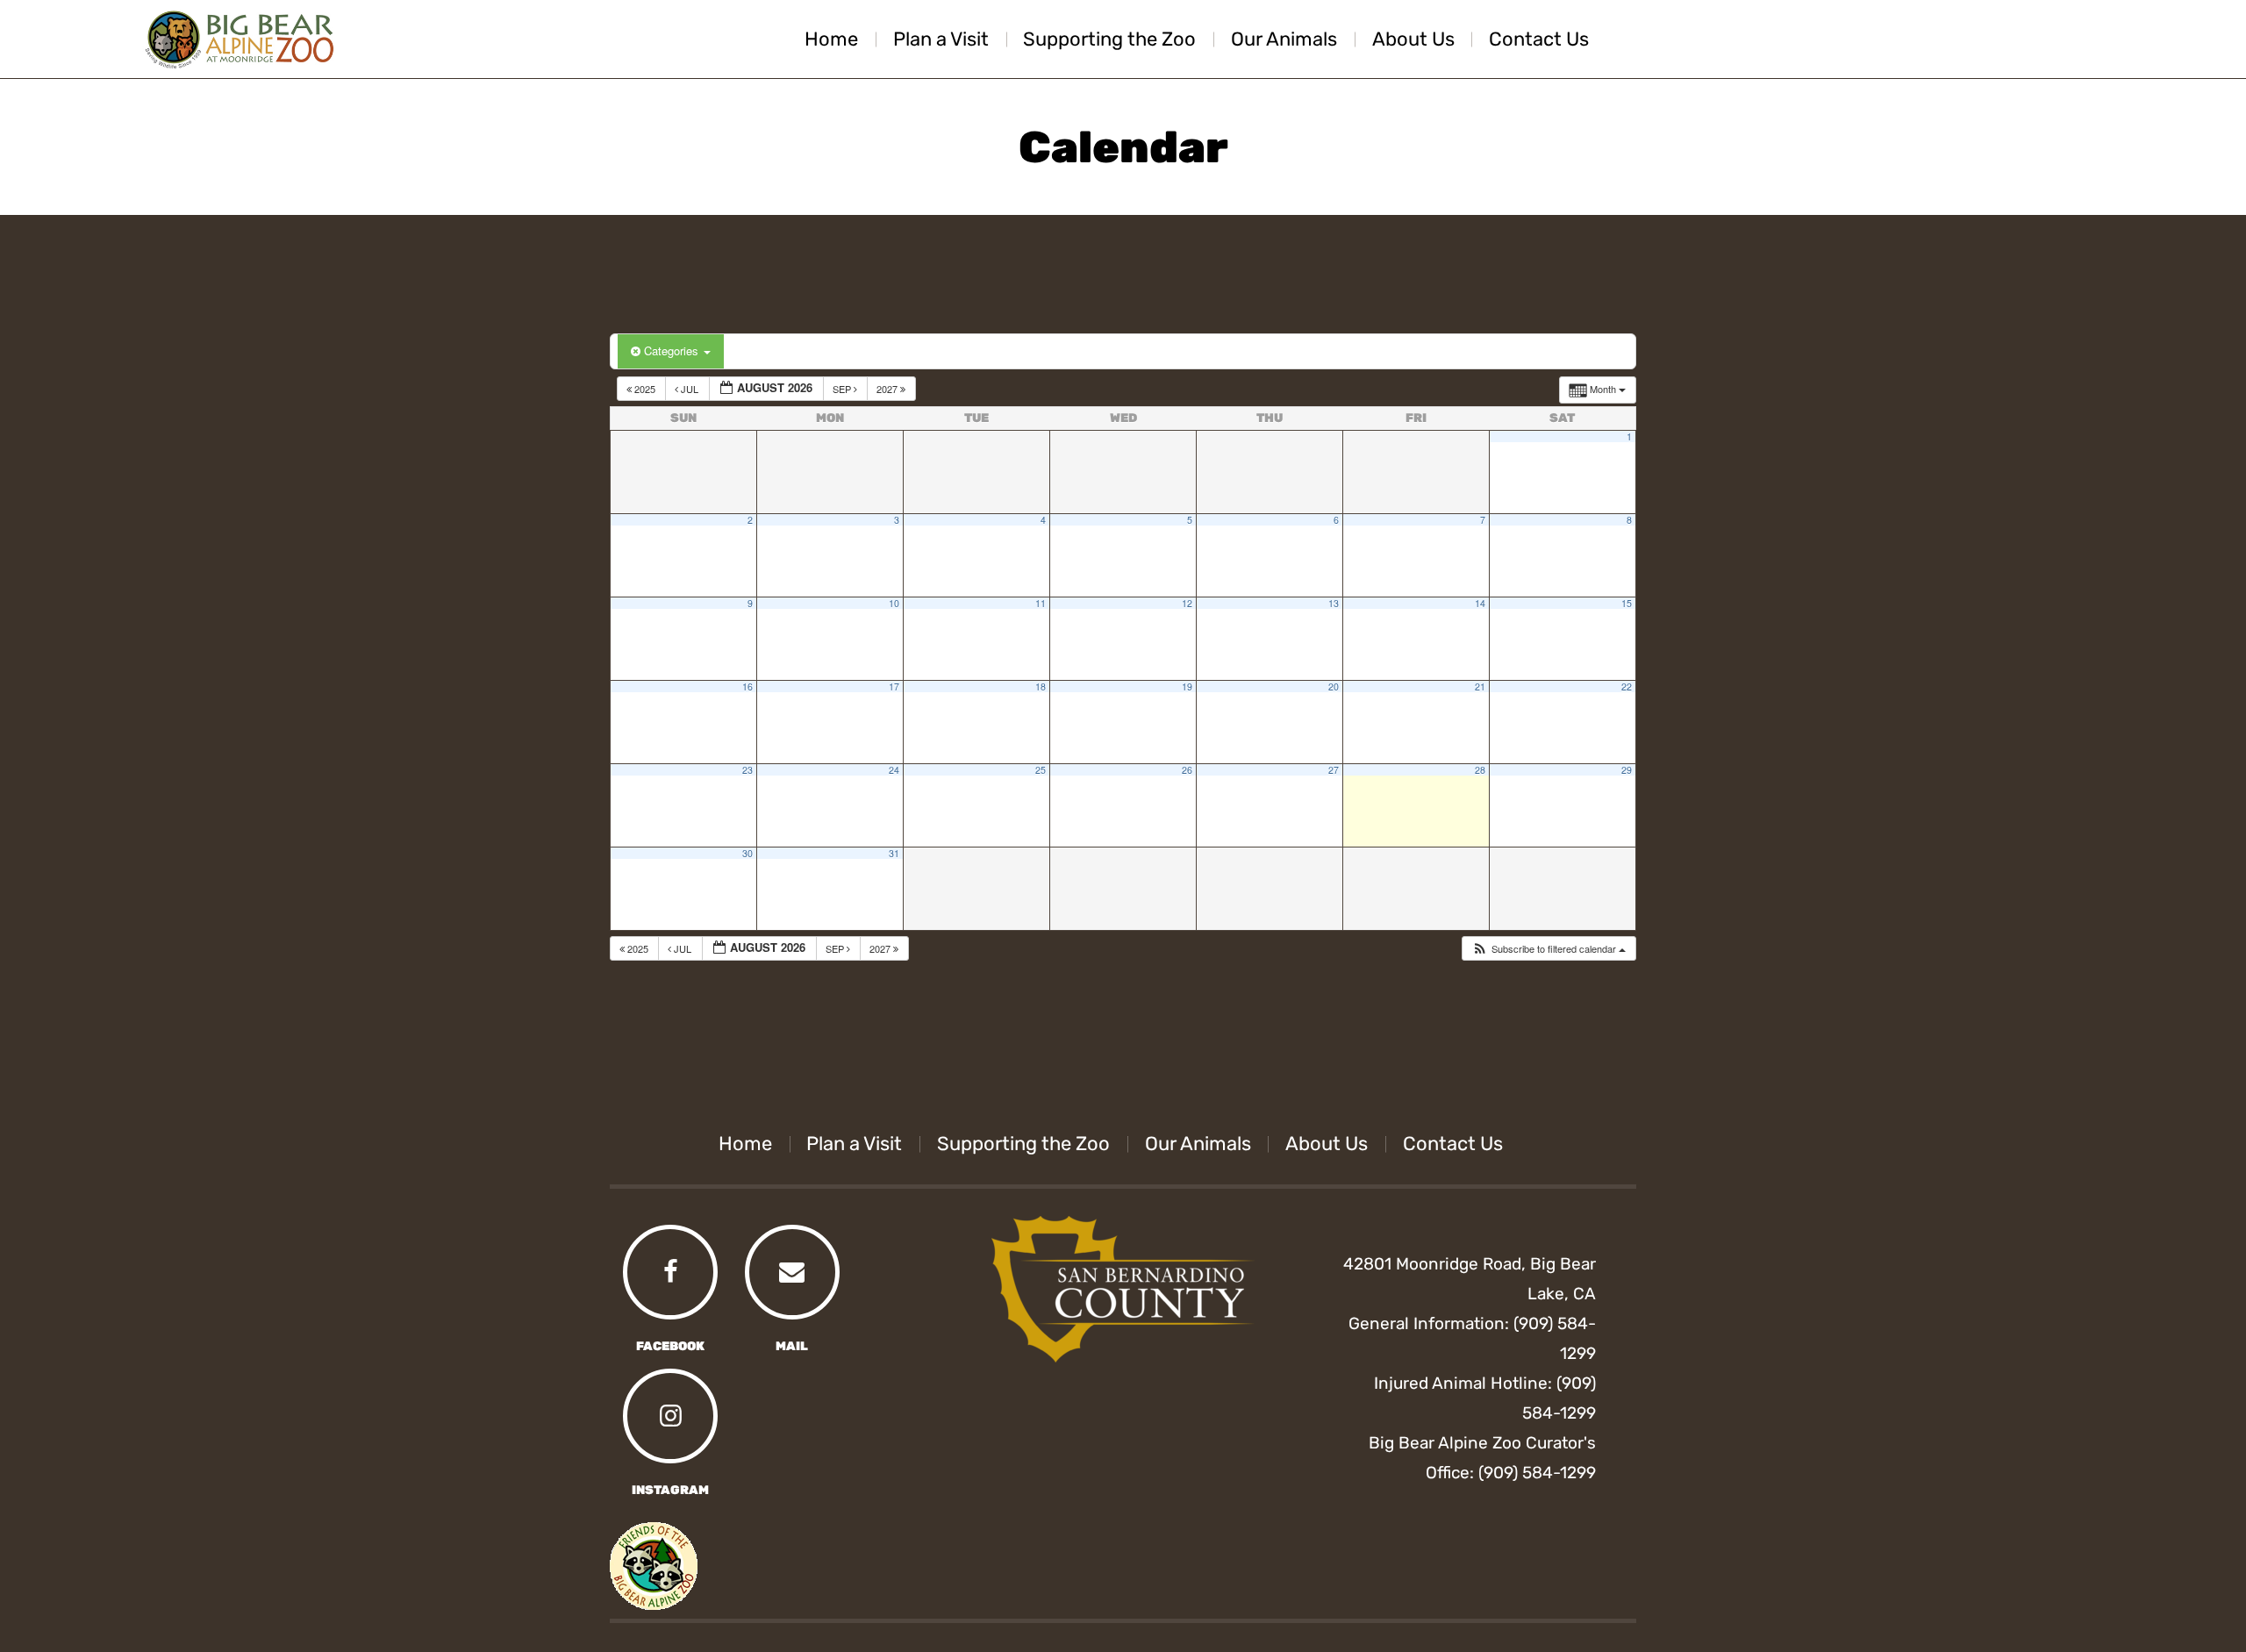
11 (1041, 603)
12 (1187, 603)
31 (894, 853)
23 (747, 770)
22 (1627, 687)
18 (1041, 687)
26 (1187, 770)
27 (1334, 770)
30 (747, 853)
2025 (645, 389)
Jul (690, 389)
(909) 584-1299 (1537, 1473)
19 (1187, 687)
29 (1627, 770)
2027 (888, 389)
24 (894, 770)
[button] (1549, 949)
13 (1334, 603)
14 (1480, 603)
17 (894, 687)
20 (1334, 687)
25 (1041, 770)
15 (1627, 603)
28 (1480, 770)
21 (1480, 687)
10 (894, 603)
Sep (843, 389)
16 (747, 687)
